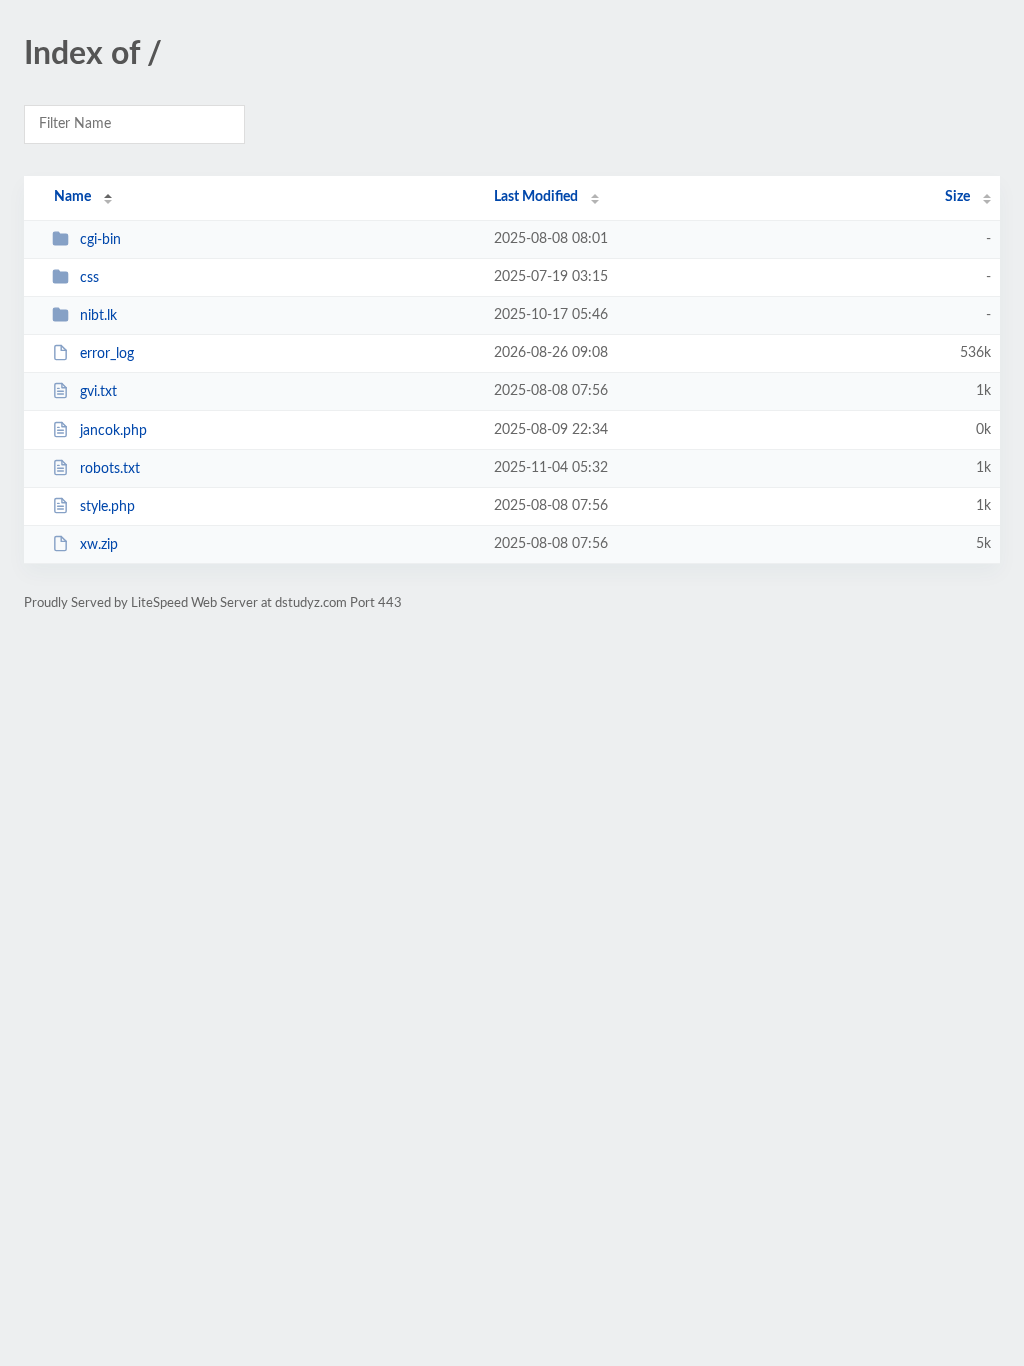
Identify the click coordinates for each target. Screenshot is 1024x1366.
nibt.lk (98, 316)
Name (72, 197)
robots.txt (110, 469)
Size (957, 197)
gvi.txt (98, 392)
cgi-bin (100, 240)
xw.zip (99, 545)
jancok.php (113, 431)
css (89, 278)
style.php (107, 507)
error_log (107, 354)
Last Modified (536, 197)
